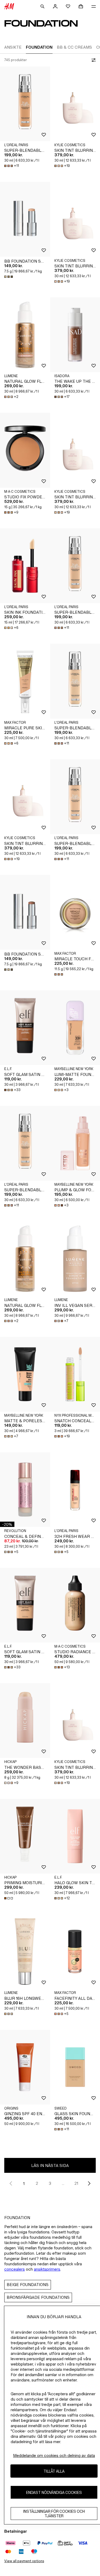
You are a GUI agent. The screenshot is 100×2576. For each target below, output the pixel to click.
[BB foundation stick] (25, 219)
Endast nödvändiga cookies (54, 2492)
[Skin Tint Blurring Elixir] (25, 797)
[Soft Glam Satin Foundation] (25, 1028)
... (63, 2183)
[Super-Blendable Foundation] (25, 104)
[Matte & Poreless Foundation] (25, 1374)
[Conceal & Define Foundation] (25, 1490)
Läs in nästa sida (50, 2165)
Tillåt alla (54, 2471)
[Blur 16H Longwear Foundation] (25, 1952)
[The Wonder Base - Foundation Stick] (25, 1721)
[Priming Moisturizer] (25, 1836)
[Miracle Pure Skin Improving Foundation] (25, 681)
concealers (15, 2269)
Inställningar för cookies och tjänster (54, 2514)
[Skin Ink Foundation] (25, 566)
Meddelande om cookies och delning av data (54, 2455)
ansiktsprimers (47, 2269)
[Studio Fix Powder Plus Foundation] (25, 450)
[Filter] (93, 60)
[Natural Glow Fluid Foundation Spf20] (25, 335)
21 (76, 2183)
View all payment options (24, 2561)
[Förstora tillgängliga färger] (9, 277)
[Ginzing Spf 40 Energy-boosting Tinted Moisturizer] (25, 2067)
